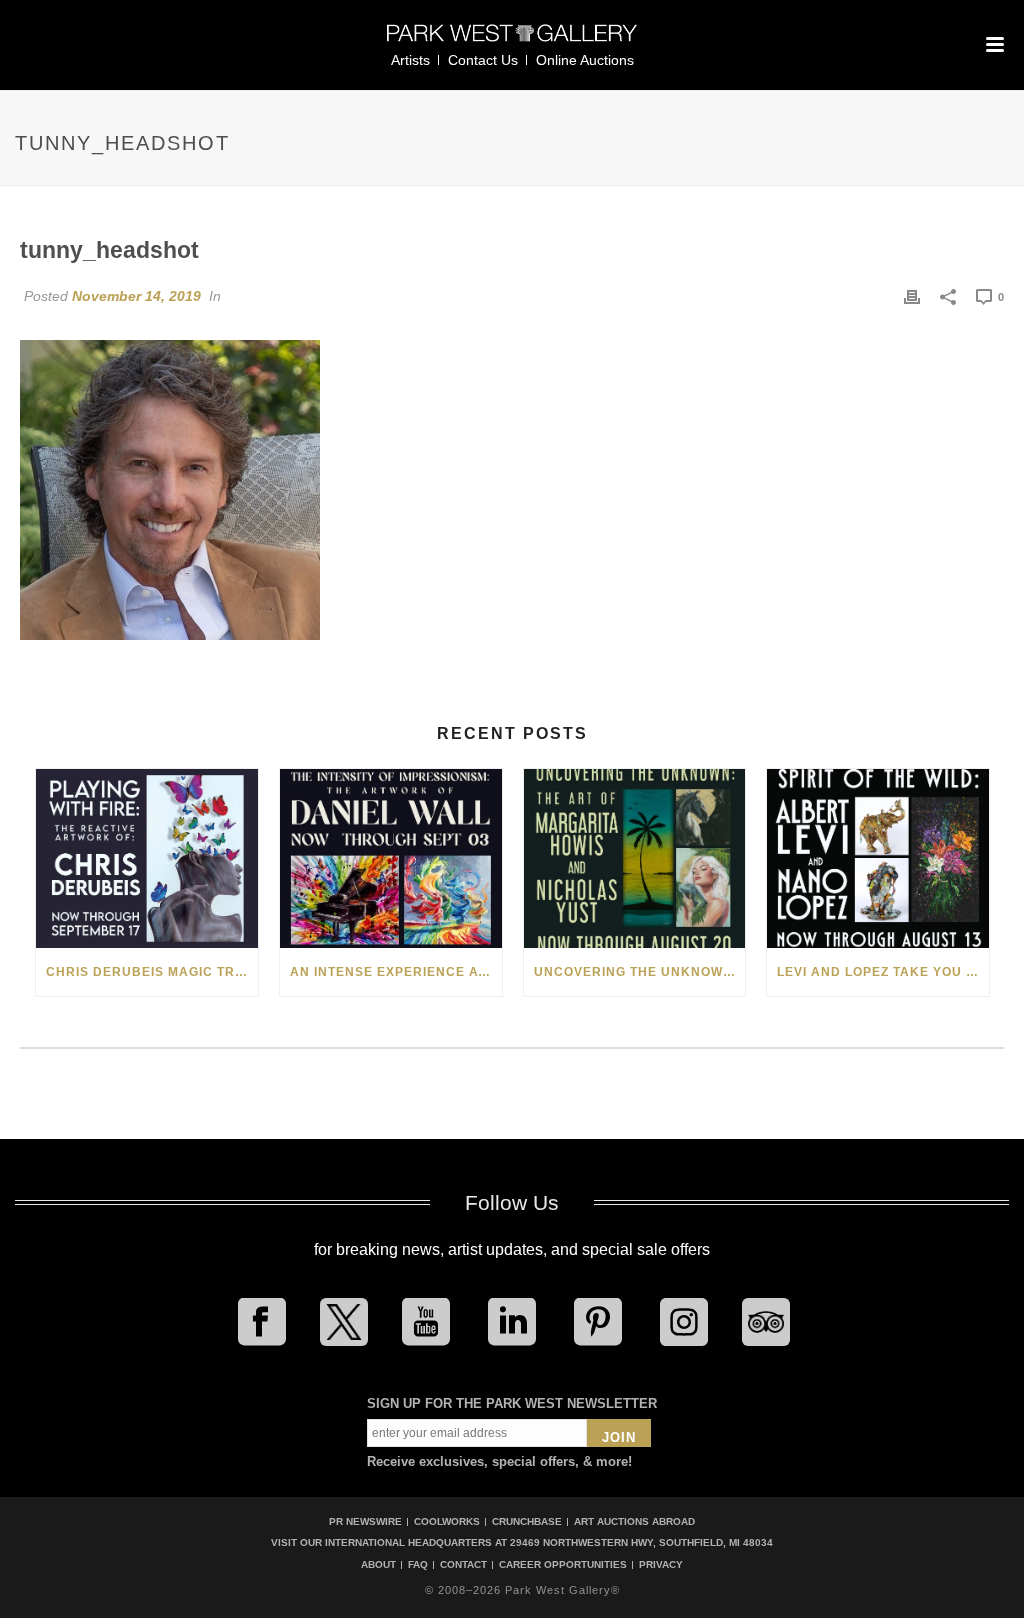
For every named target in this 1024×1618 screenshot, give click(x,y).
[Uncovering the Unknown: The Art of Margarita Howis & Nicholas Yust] (635, 859)
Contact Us (483, 60)
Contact (463, 1565)
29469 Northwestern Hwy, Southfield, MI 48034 (641, 1542)
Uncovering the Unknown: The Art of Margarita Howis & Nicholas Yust (640, 972)
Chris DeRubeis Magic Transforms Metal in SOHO (152, 972)
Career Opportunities (563, 1565)
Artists (410, 60)
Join (619, 1437)
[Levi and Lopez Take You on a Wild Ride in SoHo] (878, 859)
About (378, 1565)
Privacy (661, 1565)
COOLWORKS (447, 1521)
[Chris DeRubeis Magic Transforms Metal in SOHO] (147, 859)
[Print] (912, 296)
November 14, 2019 (136, 296)
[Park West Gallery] (512, 41)
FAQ (418, 1565)
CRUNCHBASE (527, 1521)
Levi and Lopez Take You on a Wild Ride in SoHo (883, 972)
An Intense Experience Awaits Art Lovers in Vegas (396, 972)
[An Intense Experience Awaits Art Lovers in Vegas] (391, 859)
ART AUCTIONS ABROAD (634, 1521)
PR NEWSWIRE (365, 1521)
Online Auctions (585, 60)
